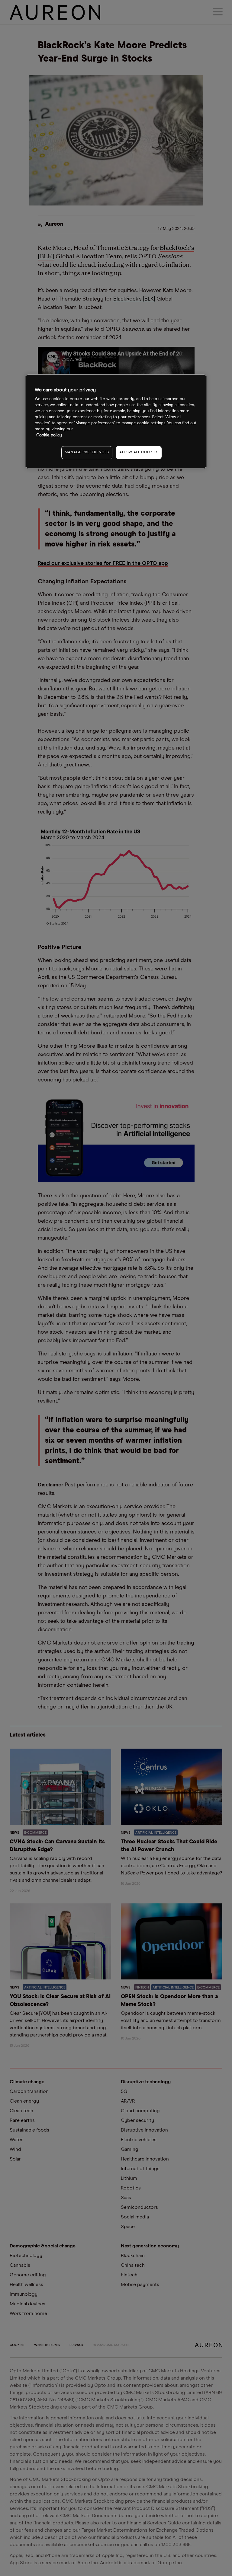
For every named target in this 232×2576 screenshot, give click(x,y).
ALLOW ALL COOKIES (139, 452)
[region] (116, 421)
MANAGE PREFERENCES (87, 452)
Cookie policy (49, 435)
